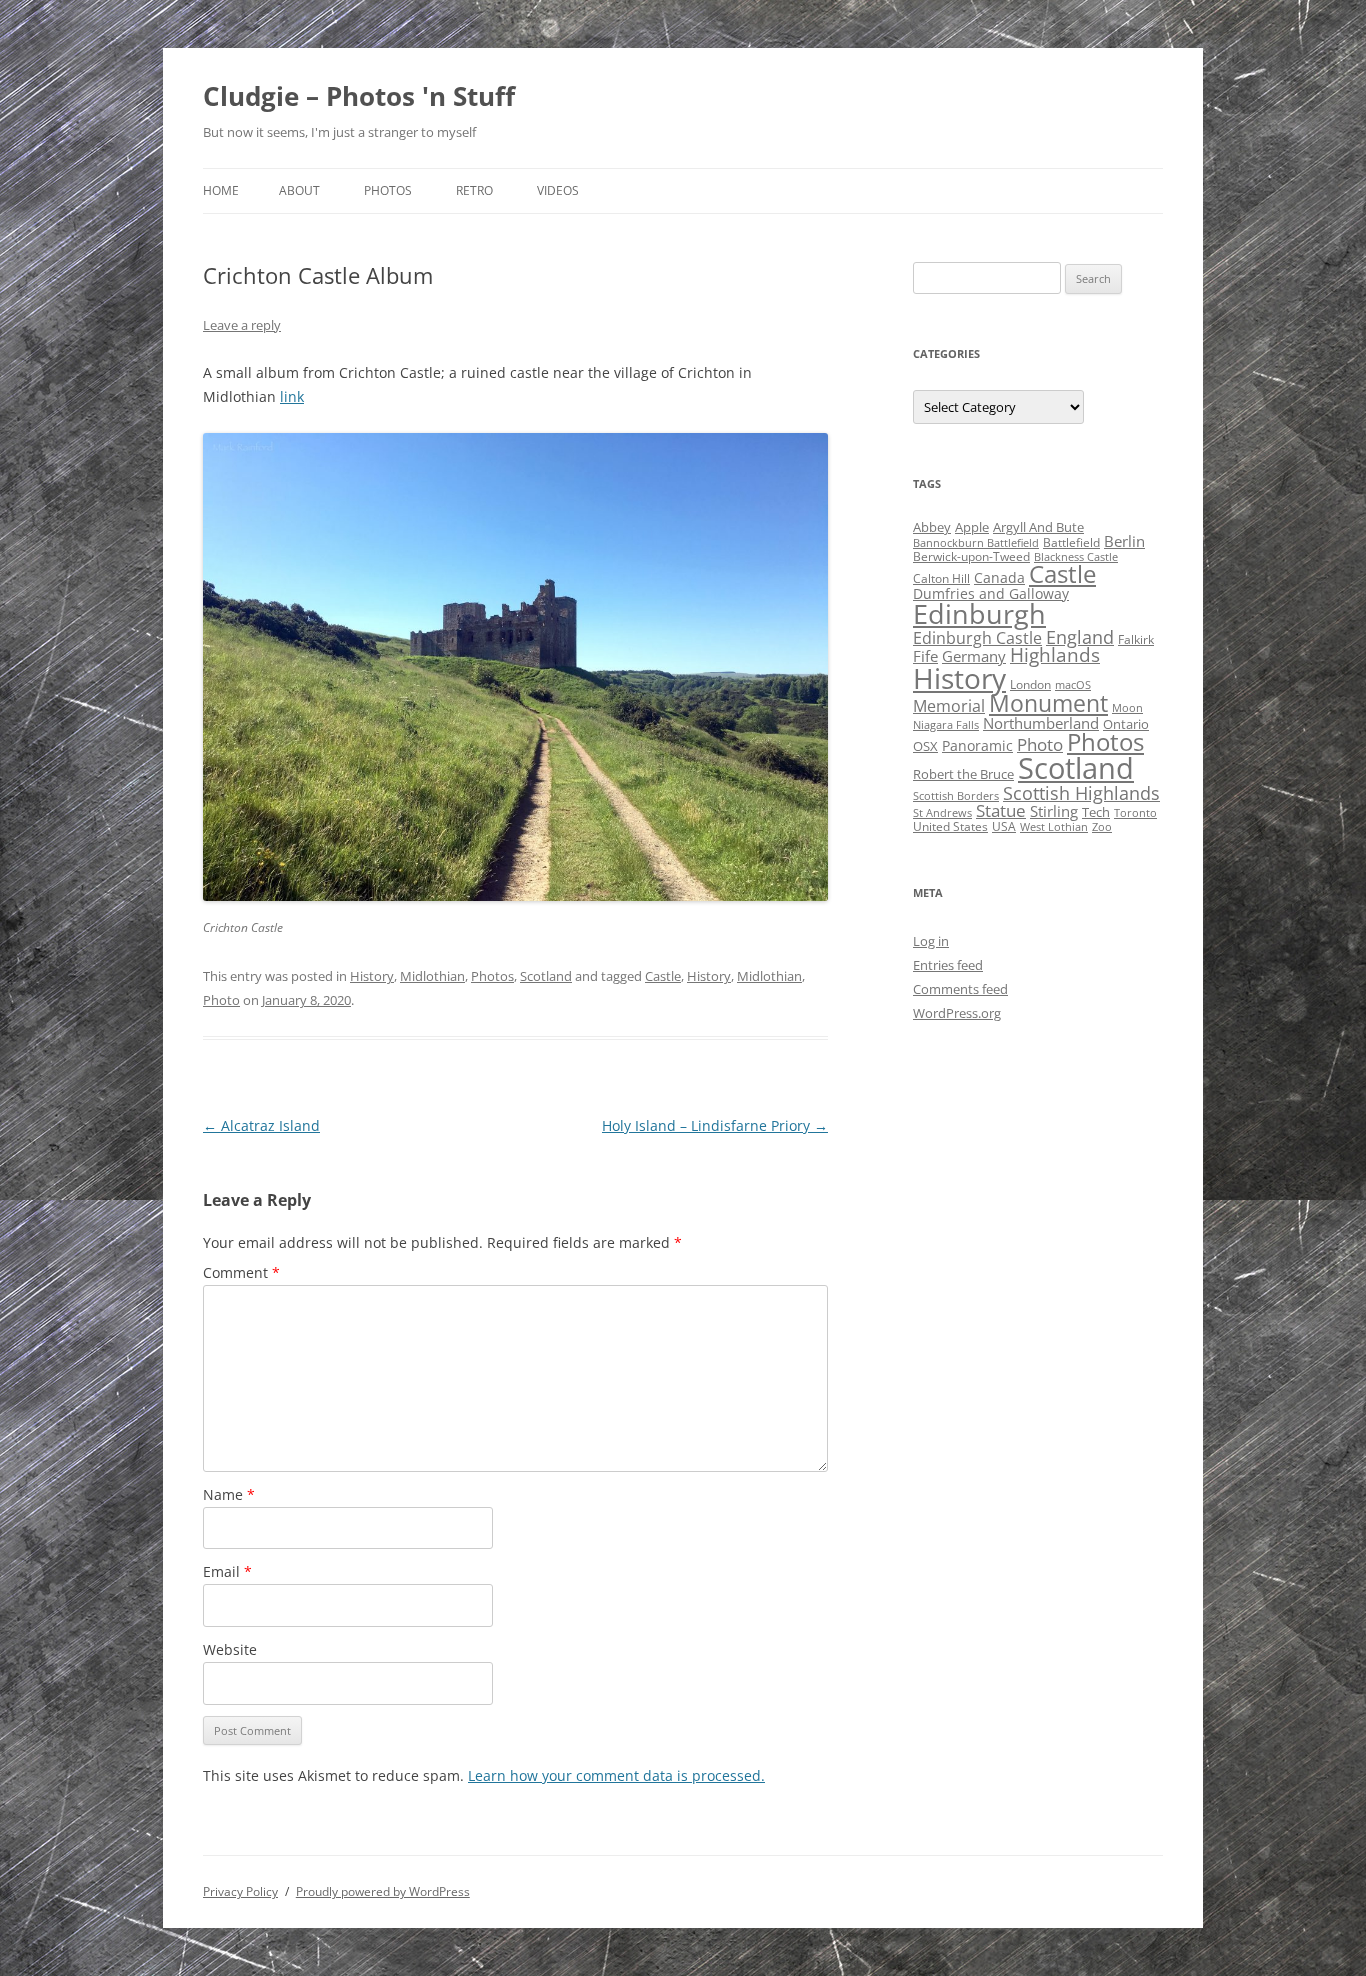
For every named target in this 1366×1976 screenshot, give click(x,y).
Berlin (1124, 541)
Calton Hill (941, 578)
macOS (1073, 685)
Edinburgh (979, 613)
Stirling (1054, 811)
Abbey (932, 527)
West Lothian (1054, 827)
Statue (1001, 810)
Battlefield (1071, 542)
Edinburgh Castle (977, 638)
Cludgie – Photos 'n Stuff (359, 96)
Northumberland (1041, 723)
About (299, 190)
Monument (1048, 703)
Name (229, 1494)
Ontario (1126, 724)
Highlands (1055, 654)
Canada (999, 577)
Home (221, 190)
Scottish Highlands (1081, 792)
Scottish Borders (956, 796)
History (372, 976)
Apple (972, 527)
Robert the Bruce (963, 774)
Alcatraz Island (261, 1125)
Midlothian (432, 976)
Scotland (546, 976)
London (1030, 684)
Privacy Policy (240, 1891)
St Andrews (942, 813)
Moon (1127, 708)
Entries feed (948, 965)
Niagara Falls (946, 725)
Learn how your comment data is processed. (616, 1775)
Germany (974, 656)
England (1080, 637)
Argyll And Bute (1038, 527)
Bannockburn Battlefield (976, 543)
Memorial (949, 706)
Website (230, 1649)
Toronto (1135, 813)
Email (227, 1571)
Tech (1096, 812)
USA (1004, 826)
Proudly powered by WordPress (383, 1891)
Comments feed (960, 989)
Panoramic (977, 745)
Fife (925, 656)
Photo (221, 1000)
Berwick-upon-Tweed (971, 556)
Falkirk (1136, 639)
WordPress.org (957, 1013)
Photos (388, 190)
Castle (663, 976)
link (292, 396)
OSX (925, 746)
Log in (931, 941)
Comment (241, 1272)
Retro (474, 190)
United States (950, 826)
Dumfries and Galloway (991, 593)
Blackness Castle (1076, 557)
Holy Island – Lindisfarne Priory (715, 1125)
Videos (558, 190)
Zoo (1102, 827)
